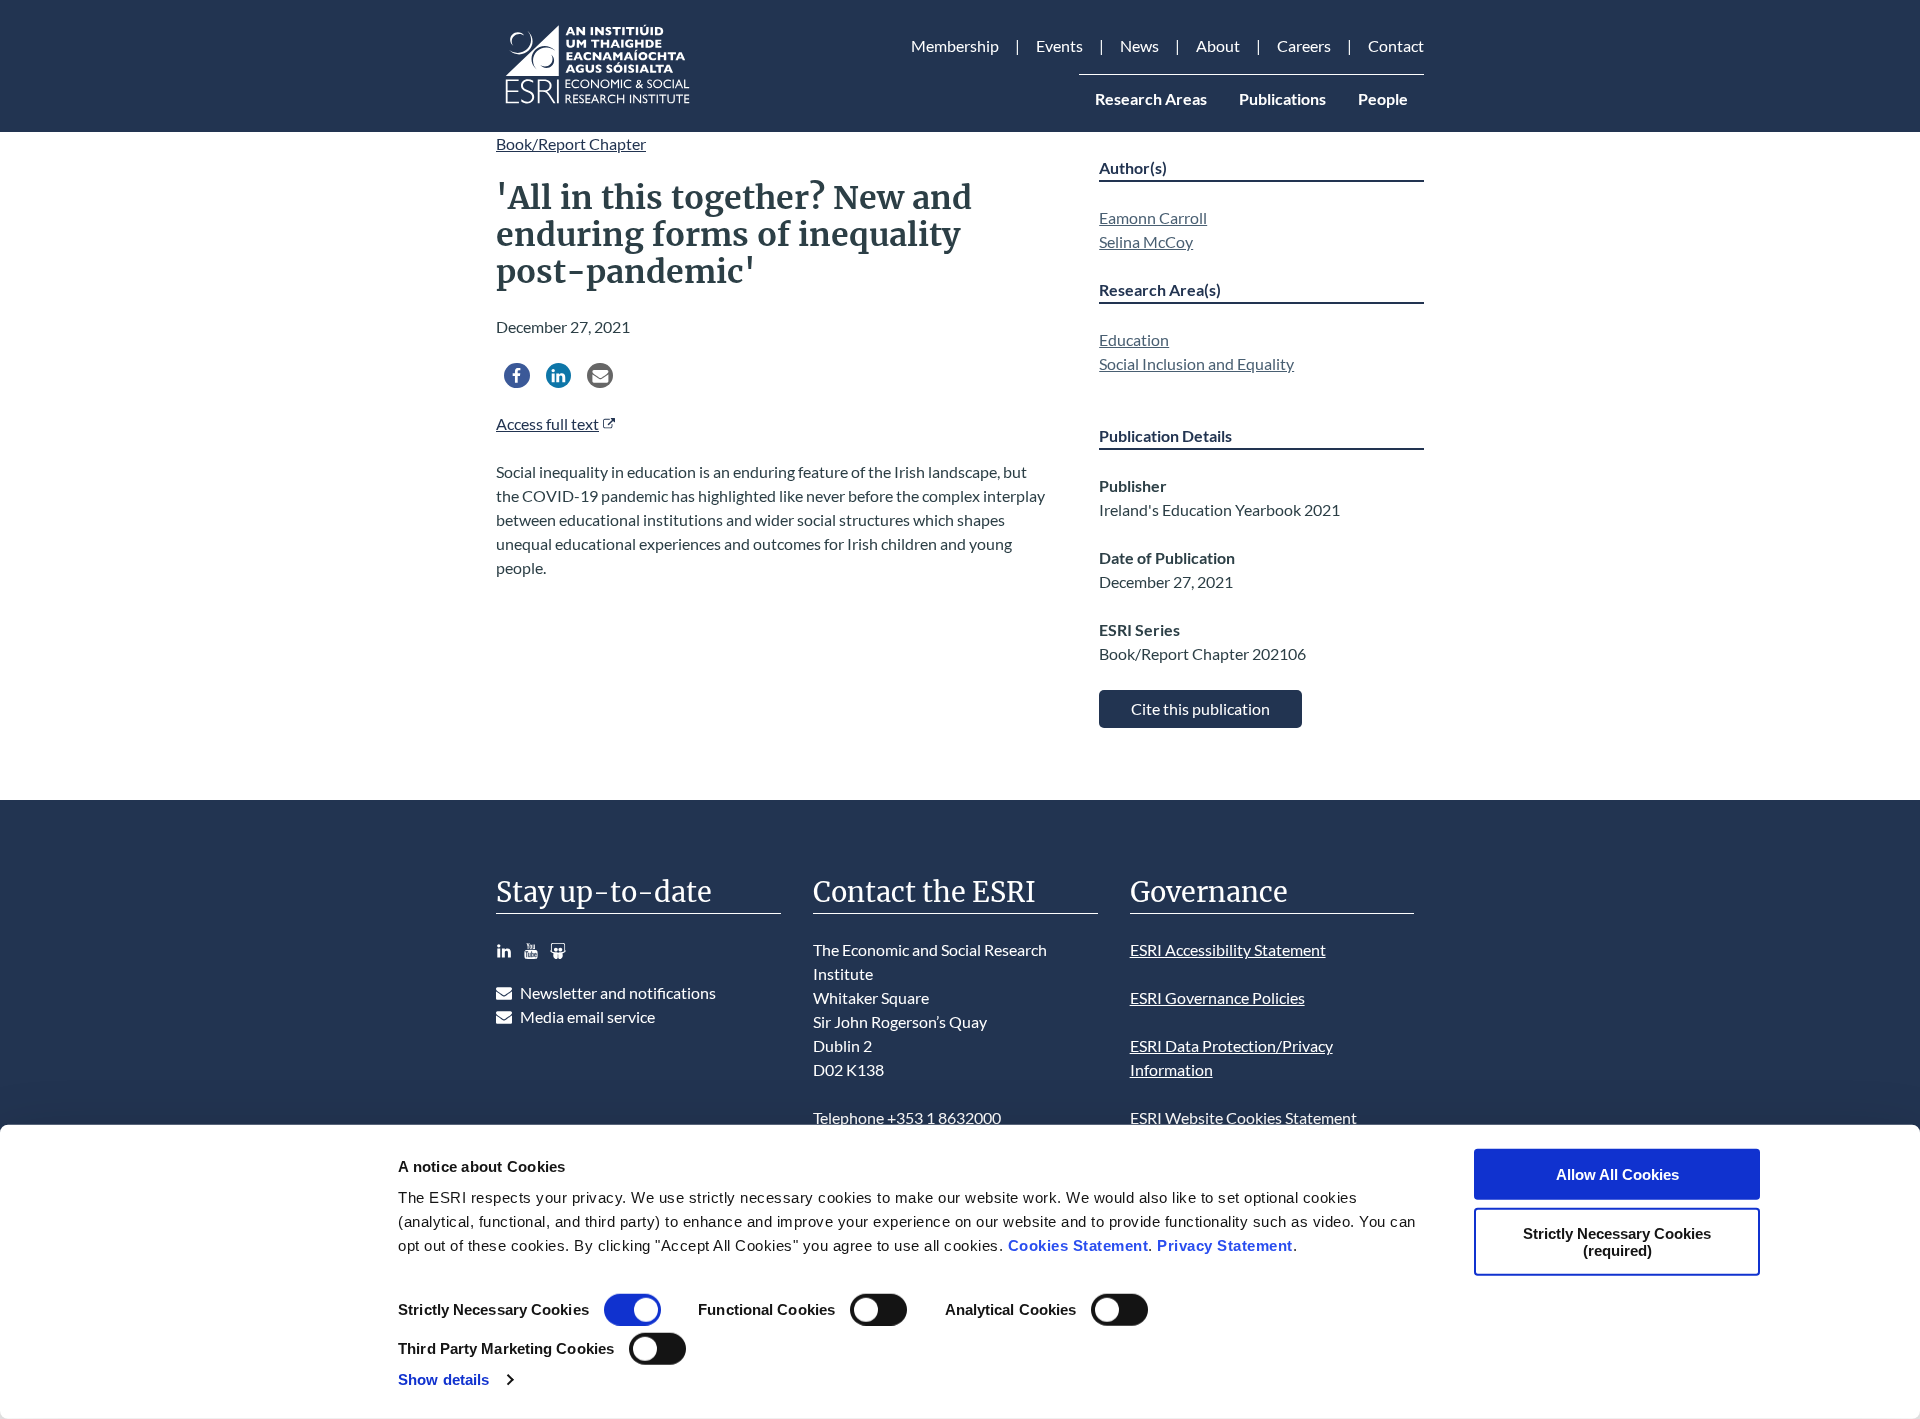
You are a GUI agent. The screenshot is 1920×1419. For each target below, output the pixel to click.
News (1139, 45)
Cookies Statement (1078, 1245)
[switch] (878, 1310)
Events (1059, 45)
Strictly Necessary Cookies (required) (1617, 1241)
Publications (1282, 98)
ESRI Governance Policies (1217, 997)
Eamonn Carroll (1153, 217)
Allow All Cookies (1617, 1174)
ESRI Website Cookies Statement (1243, 1117)
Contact (1396, 45)
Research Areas (1151, 98)
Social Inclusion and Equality (1196, 363)
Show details (443, 1379)
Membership (955, 45)
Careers (1304, 45)
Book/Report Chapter (571, 143)
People (1383, 98)
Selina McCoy (1146, 241)
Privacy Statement (1225, 1245)
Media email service (587, 1016)
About (1218, 45)
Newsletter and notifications (618, 992)
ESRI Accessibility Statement (1228, 949)
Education (1134, 339)
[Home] (596, 103)
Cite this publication (1200, 708)
